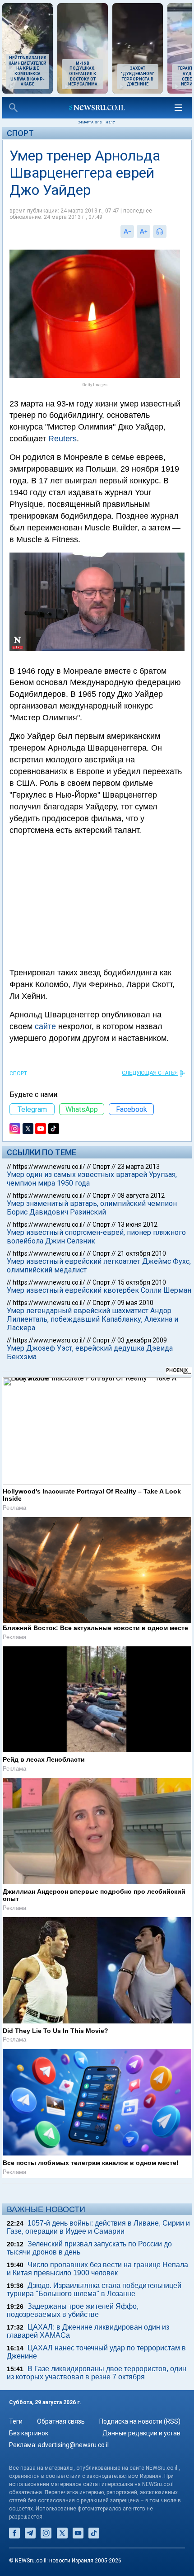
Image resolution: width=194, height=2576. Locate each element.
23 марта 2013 (139, 1167)
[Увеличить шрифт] (143, 232)
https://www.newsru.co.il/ (49, 1167)
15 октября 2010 (142, 1282)
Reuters (62, 439)
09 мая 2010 (135, 1303)
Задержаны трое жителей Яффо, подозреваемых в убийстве (73, 2310)
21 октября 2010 (142, 1253)
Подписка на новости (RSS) (140, 2421)
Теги (16, 2421)
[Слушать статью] (169, 232)
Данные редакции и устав (141, 2433)
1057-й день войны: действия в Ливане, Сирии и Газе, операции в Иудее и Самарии (98, 2227)
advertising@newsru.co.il (73, 2445)
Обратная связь (61, 2421)
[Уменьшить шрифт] (127, 232)
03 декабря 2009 (142, 1340)
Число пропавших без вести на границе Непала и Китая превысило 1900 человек (97, 2269)
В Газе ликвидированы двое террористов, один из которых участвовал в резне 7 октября (97, 2373)
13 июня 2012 (137, 1224)
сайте (45, 1026)
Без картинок (29, 2433)
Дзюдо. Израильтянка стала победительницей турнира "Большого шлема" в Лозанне (94, 2290)
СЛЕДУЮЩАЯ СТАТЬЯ (150, 1073)
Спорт (20, 133)
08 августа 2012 (141, 1196)
